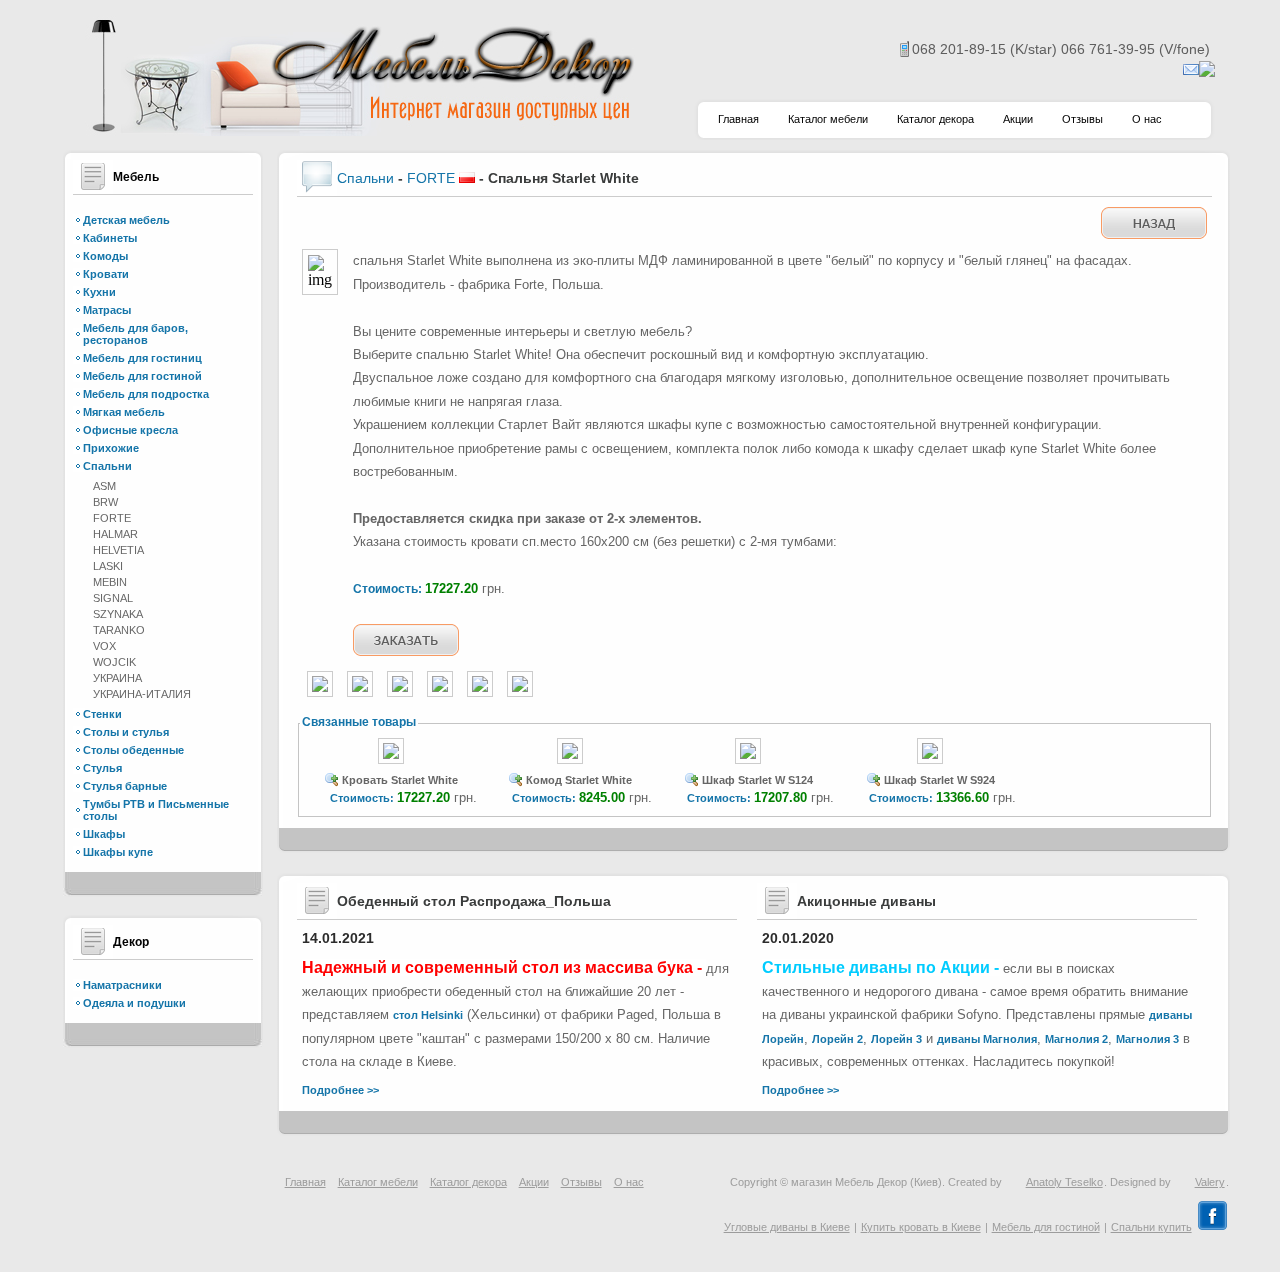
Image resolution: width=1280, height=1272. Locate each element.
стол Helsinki (428, 1015)
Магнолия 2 (1076, 1039)
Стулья (102, 768)
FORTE (112, 518)
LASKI (108, 566)
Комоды (105, 256)
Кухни (99, 292)
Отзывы (1082, 119)
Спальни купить (1151, 1227)
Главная (738, 119)
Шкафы (104, 834)
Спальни (107, 466)
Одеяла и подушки (134, 1003)
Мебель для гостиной (142, 376)
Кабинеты (110, 238)
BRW (105, 502)
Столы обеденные (133, 750)
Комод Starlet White (579, 780)
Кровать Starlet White (400, 780)
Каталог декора (935, 119)
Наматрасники (122, 985)
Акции (1018, 119)
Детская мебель (126, 220)
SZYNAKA (118, 614)
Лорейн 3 (896, 1039)
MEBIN (110, 582)
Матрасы (107, 310)
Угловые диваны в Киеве (787, 1227)
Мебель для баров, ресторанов (135, 334)
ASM (104, 486)
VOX (104, 646)
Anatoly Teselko (1064, 1182)
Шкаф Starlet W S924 (939, 780)
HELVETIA (118, 550)
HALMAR (115, 534)
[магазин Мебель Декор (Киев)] (360, 130)
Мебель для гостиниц (142, 358)
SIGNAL (113, 598)
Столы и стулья (126, 732)
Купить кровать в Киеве (921, 1227)
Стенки (102, 714)
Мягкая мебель (124, 412)
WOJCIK (114, 662)
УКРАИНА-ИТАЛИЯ (142, 694)
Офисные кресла (130, 430)
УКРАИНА (117, 678)
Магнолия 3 (1147, 1039)
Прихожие (111, 448)
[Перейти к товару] (391, 765)
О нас (1147, 119)
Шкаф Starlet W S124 (757, 780)
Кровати (106, 274)
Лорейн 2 (837, 1039)
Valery (1210, 1182)
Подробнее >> (340, 1090)
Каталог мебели (828, 119)
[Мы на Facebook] (1212, 1227)
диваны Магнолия (987, 1039)
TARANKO (119, 630)
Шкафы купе (118, 852)
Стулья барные (125, 786)
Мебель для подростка (146, 394)
